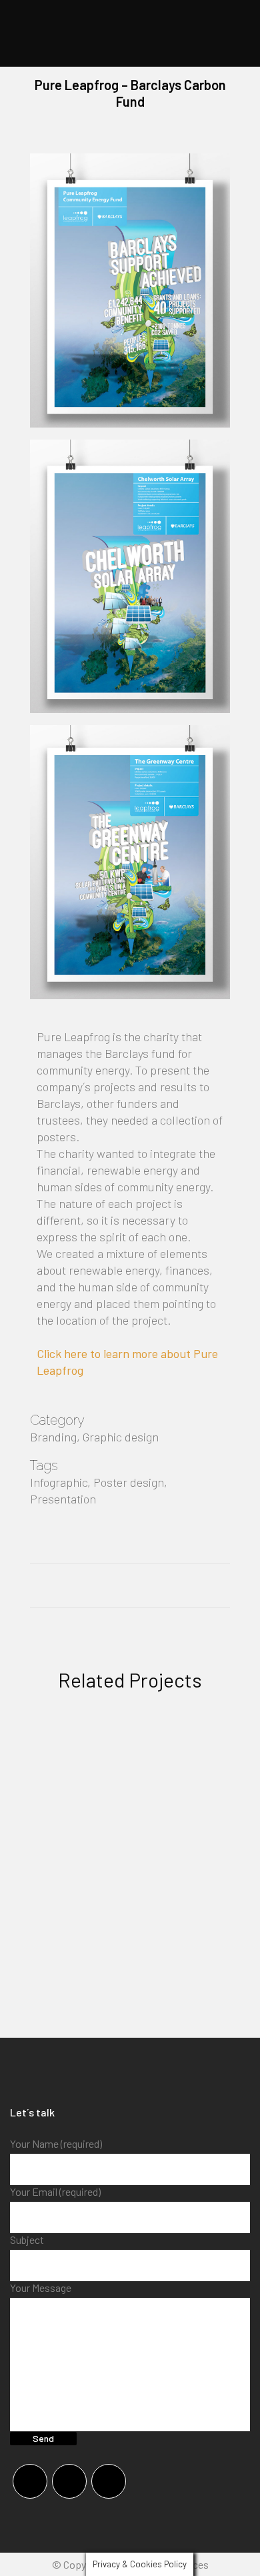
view (130, 1830)
